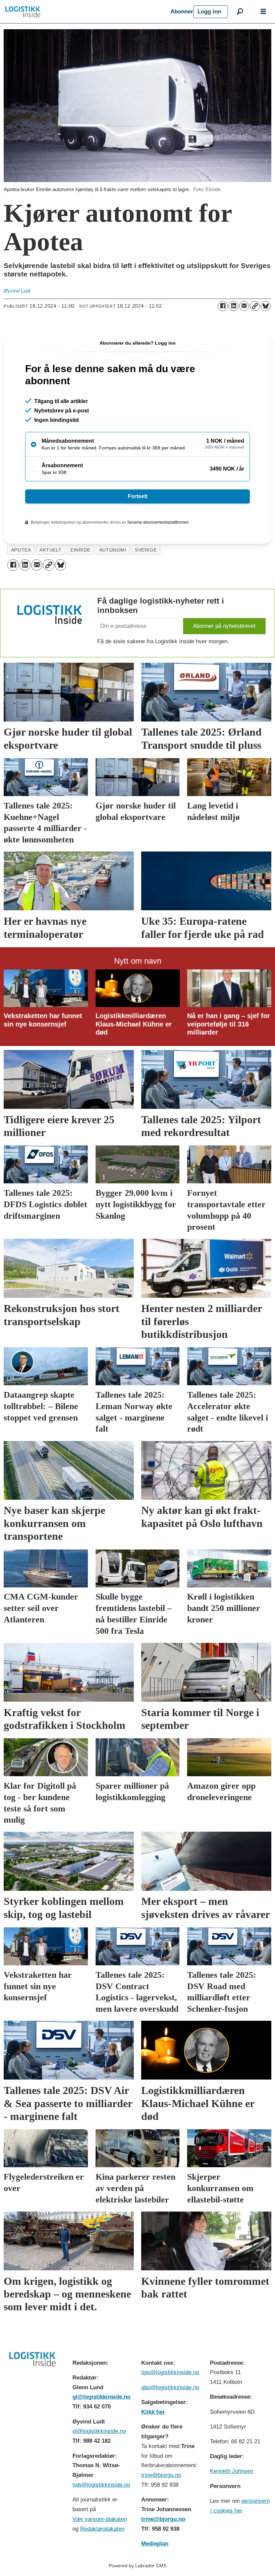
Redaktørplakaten (102, 2529)
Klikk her (153, 2412)
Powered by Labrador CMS (137, 2566)
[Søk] (240, 12)
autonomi (113, 550)
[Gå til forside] (85, 12)
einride (80, 550)
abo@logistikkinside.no (170, 2387)
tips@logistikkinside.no (170, 2372)
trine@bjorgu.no (161, 2475)
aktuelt (51, 550)
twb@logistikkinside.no (101, 2485)
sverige (146, 550)
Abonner (182, 12)
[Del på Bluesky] (266, 306)
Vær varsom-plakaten (100, 2519)
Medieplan (155, 2544)
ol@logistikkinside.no (99, 2431)
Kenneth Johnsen (232, 2471)
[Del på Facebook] (223, 306)
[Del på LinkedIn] (233, 306)
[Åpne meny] (263, 12)
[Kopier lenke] (255, 306)
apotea (21, 550)
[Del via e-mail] (244, 306)
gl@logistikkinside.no (101, 2397)
